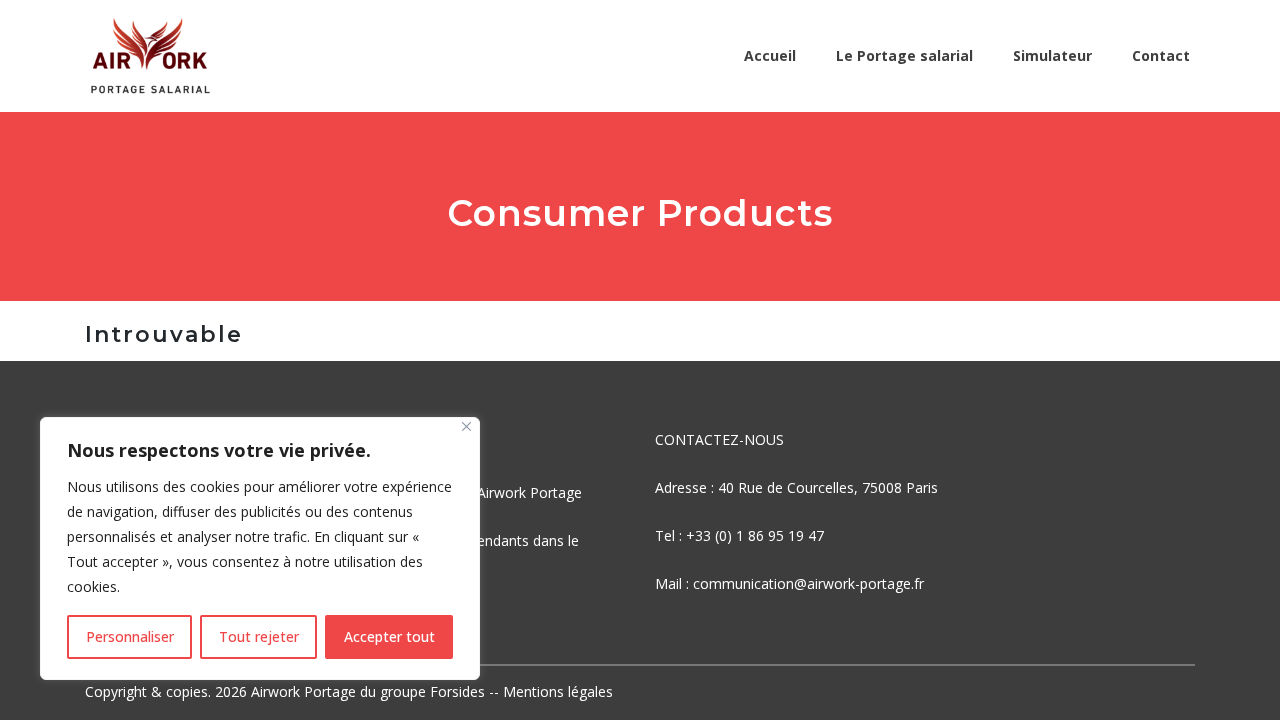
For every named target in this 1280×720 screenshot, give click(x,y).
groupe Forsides (432, 691)
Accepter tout (389, 636)
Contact (1161, 55)
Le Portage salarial (904, 55)
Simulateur (1052, 55)
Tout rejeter (259, 636)
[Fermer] (466, 426)
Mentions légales (558, 691)
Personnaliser (130, 636)
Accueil (770, 55)
